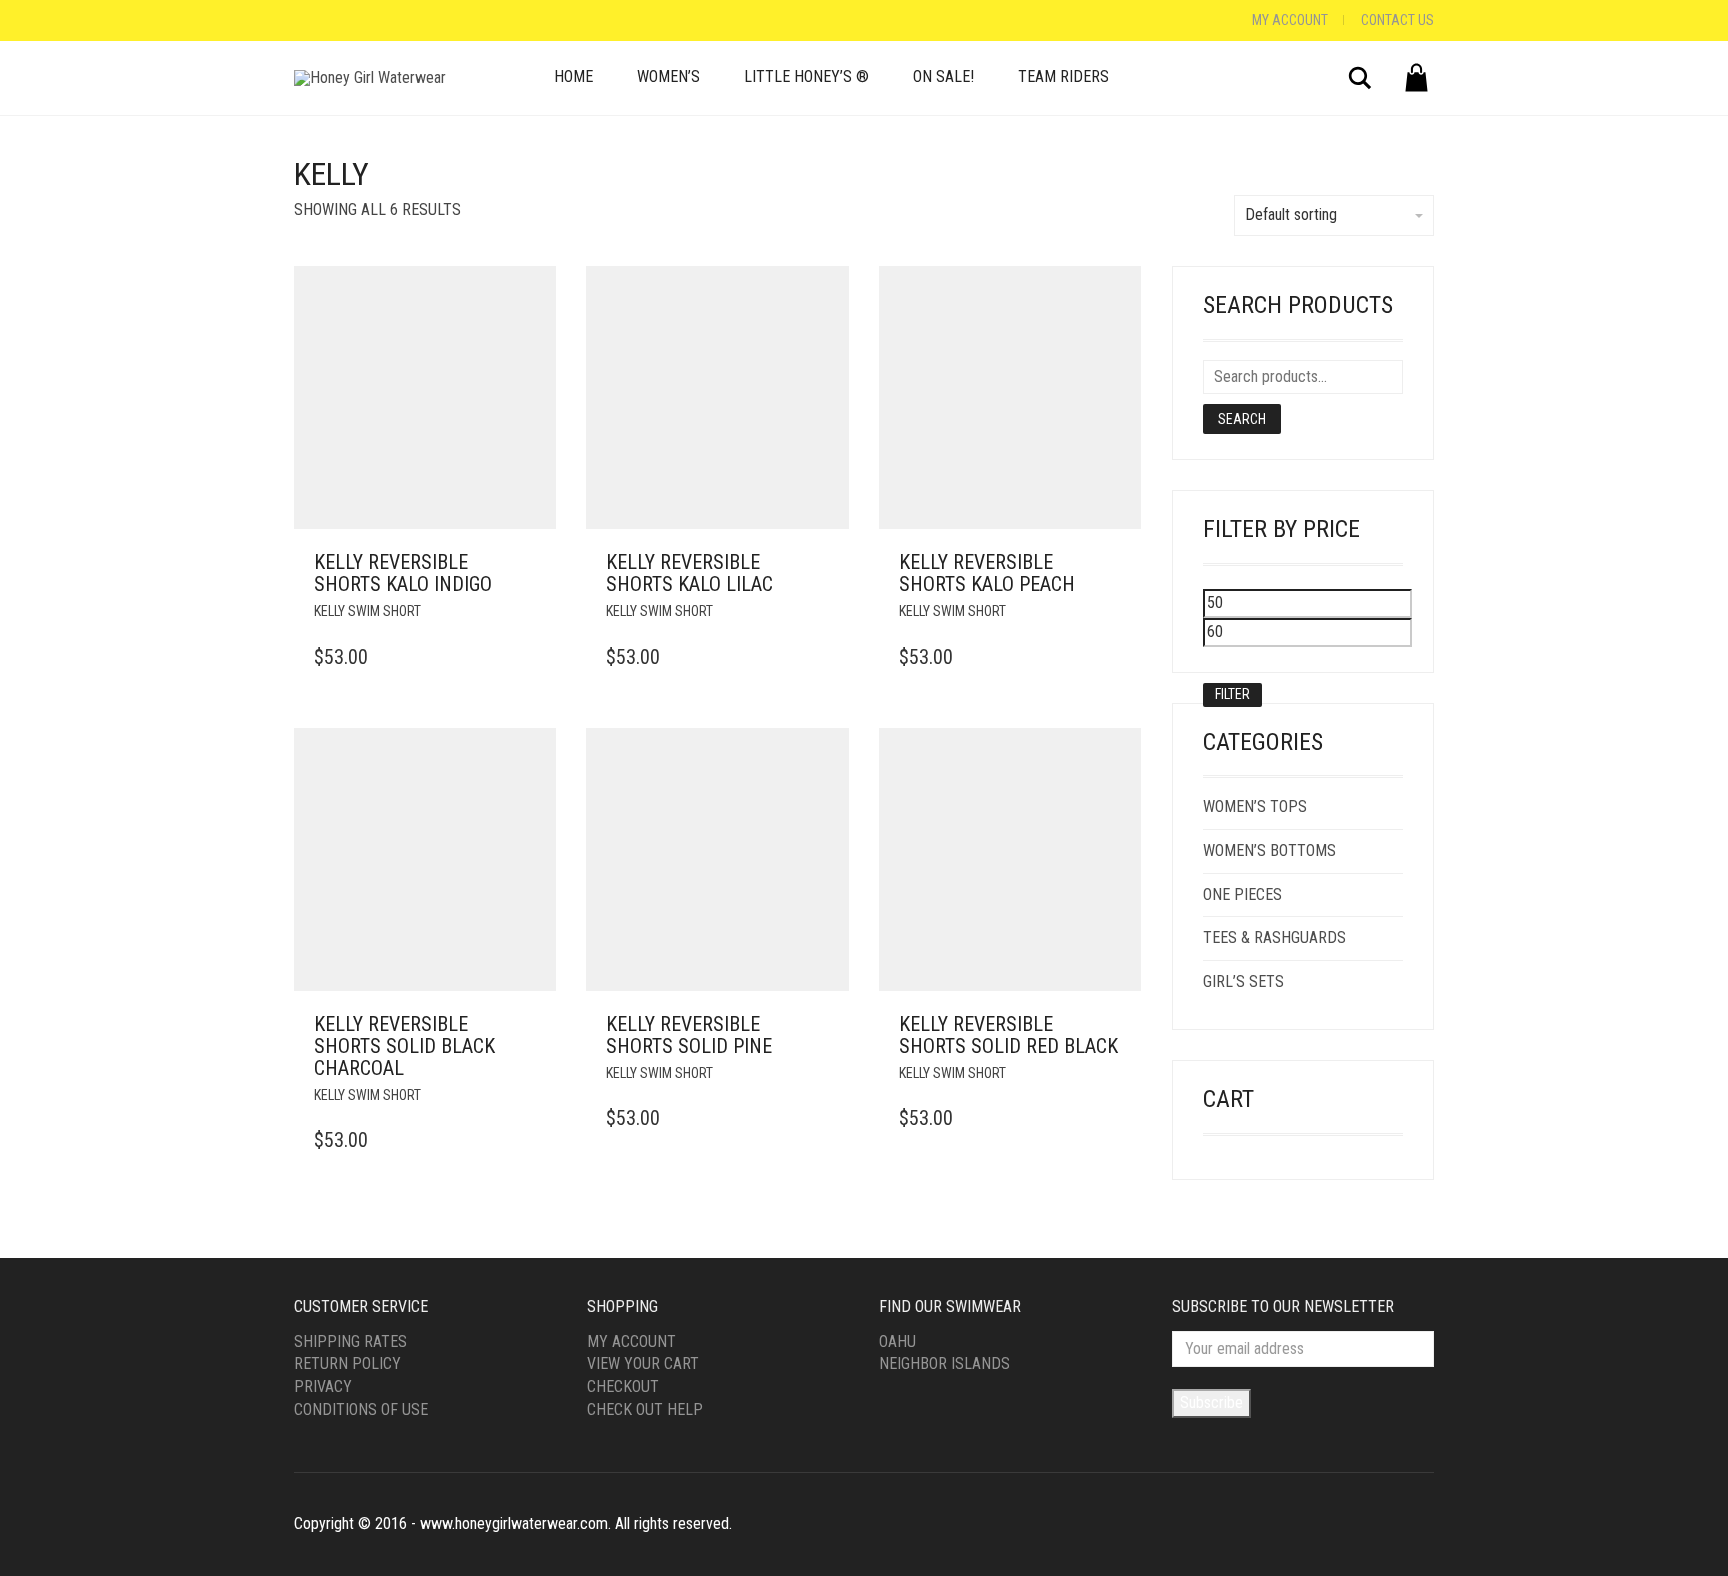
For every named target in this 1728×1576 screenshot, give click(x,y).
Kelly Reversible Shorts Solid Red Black (1008, 1035)
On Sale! (943, 76)
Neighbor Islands (944, 1363)
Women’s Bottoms (1269, 850)
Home (573, 76)
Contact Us (1397, 20)
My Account (1290, 20)
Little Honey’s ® (806, 76)
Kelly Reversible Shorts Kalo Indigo (403, 573)
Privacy (323, 1386)
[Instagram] (319, 20)
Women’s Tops (1255, 806)
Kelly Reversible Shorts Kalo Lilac (689, 573)
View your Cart (643, 1363)
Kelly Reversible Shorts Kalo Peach (987, 573)
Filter (1232, 694)
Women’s (668, 76)
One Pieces (1242, 894)
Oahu (897, 1341)
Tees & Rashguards (1274, 937)
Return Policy (347, 1363)
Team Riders (1063, 76)
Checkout (623, 1386)
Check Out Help (645, 1409)
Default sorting (1291, 214)
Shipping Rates (350, 1341)
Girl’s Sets (1243, 981)
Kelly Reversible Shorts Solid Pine (689, 1035)
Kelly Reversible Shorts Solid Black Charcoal (404, 1046)
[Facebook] (299, 20)
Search (1242, 419)
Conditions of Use (361, 1409)
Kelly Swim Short (367, 611)
